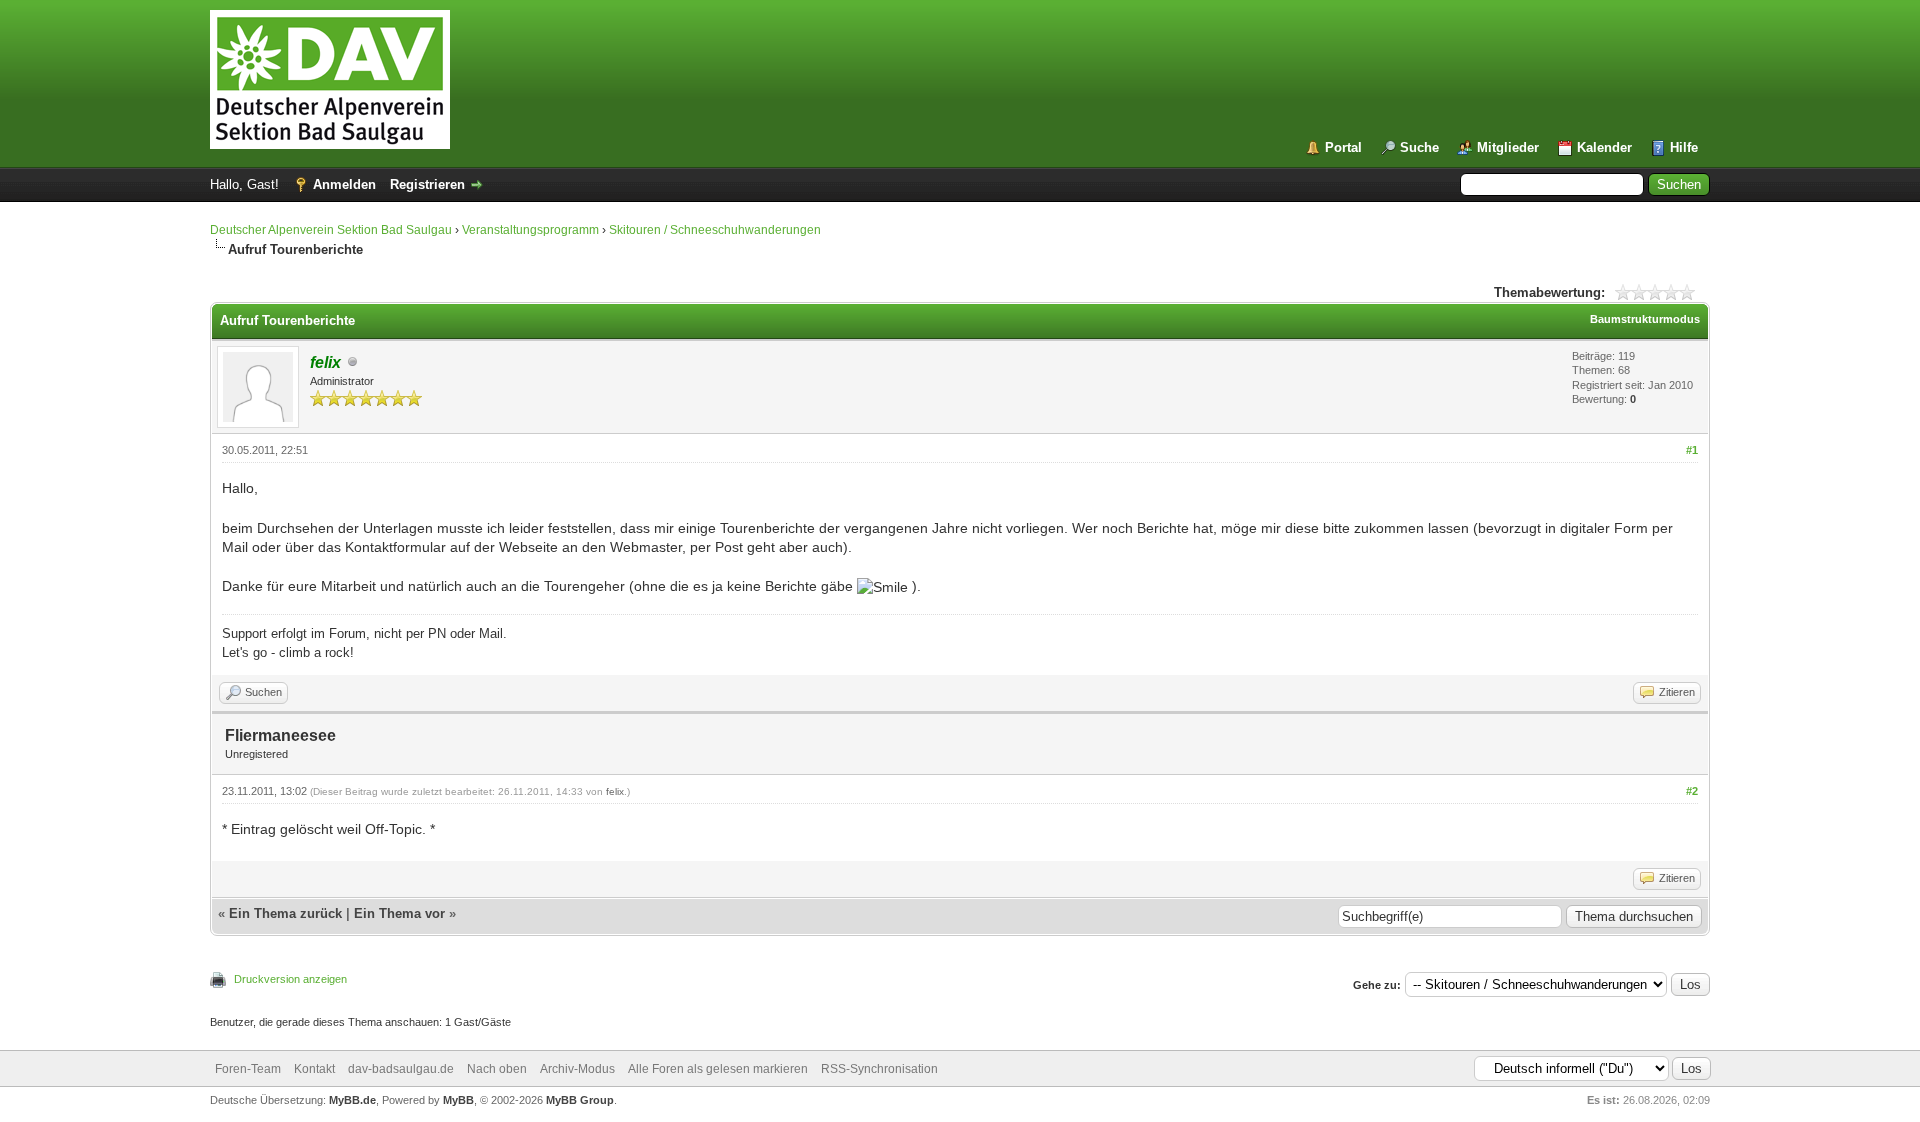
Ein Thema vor (399, 913)
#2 (1692, 791)
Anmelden (344, 184)
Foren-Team (248, 1069)
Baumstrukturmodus (1645, 319)
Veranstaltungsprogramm (530, 230)
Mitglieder (1508, 147)
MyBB (458, 1100)
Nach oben (497, 1069)
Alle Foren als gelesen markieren (718, 1069)
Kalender (1604, 147)
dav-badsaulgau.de (401, 1069)
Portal (1343, 147)
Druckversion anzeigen (290, 979)
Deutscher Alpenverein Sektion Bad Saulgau (331, 230)
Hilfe (1684, 147)
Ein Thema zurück (285, 913)
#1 (1692, 450)
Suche (1419, 147)
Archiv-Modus (577, 1069)
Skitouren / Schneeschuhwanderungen (715, 230)
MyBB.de (352, 1100)
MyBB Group (580, 1100)
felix (615, 791)
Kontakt (314, 1069)
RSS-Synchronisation (879, 1069)
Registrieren (427, 184)
